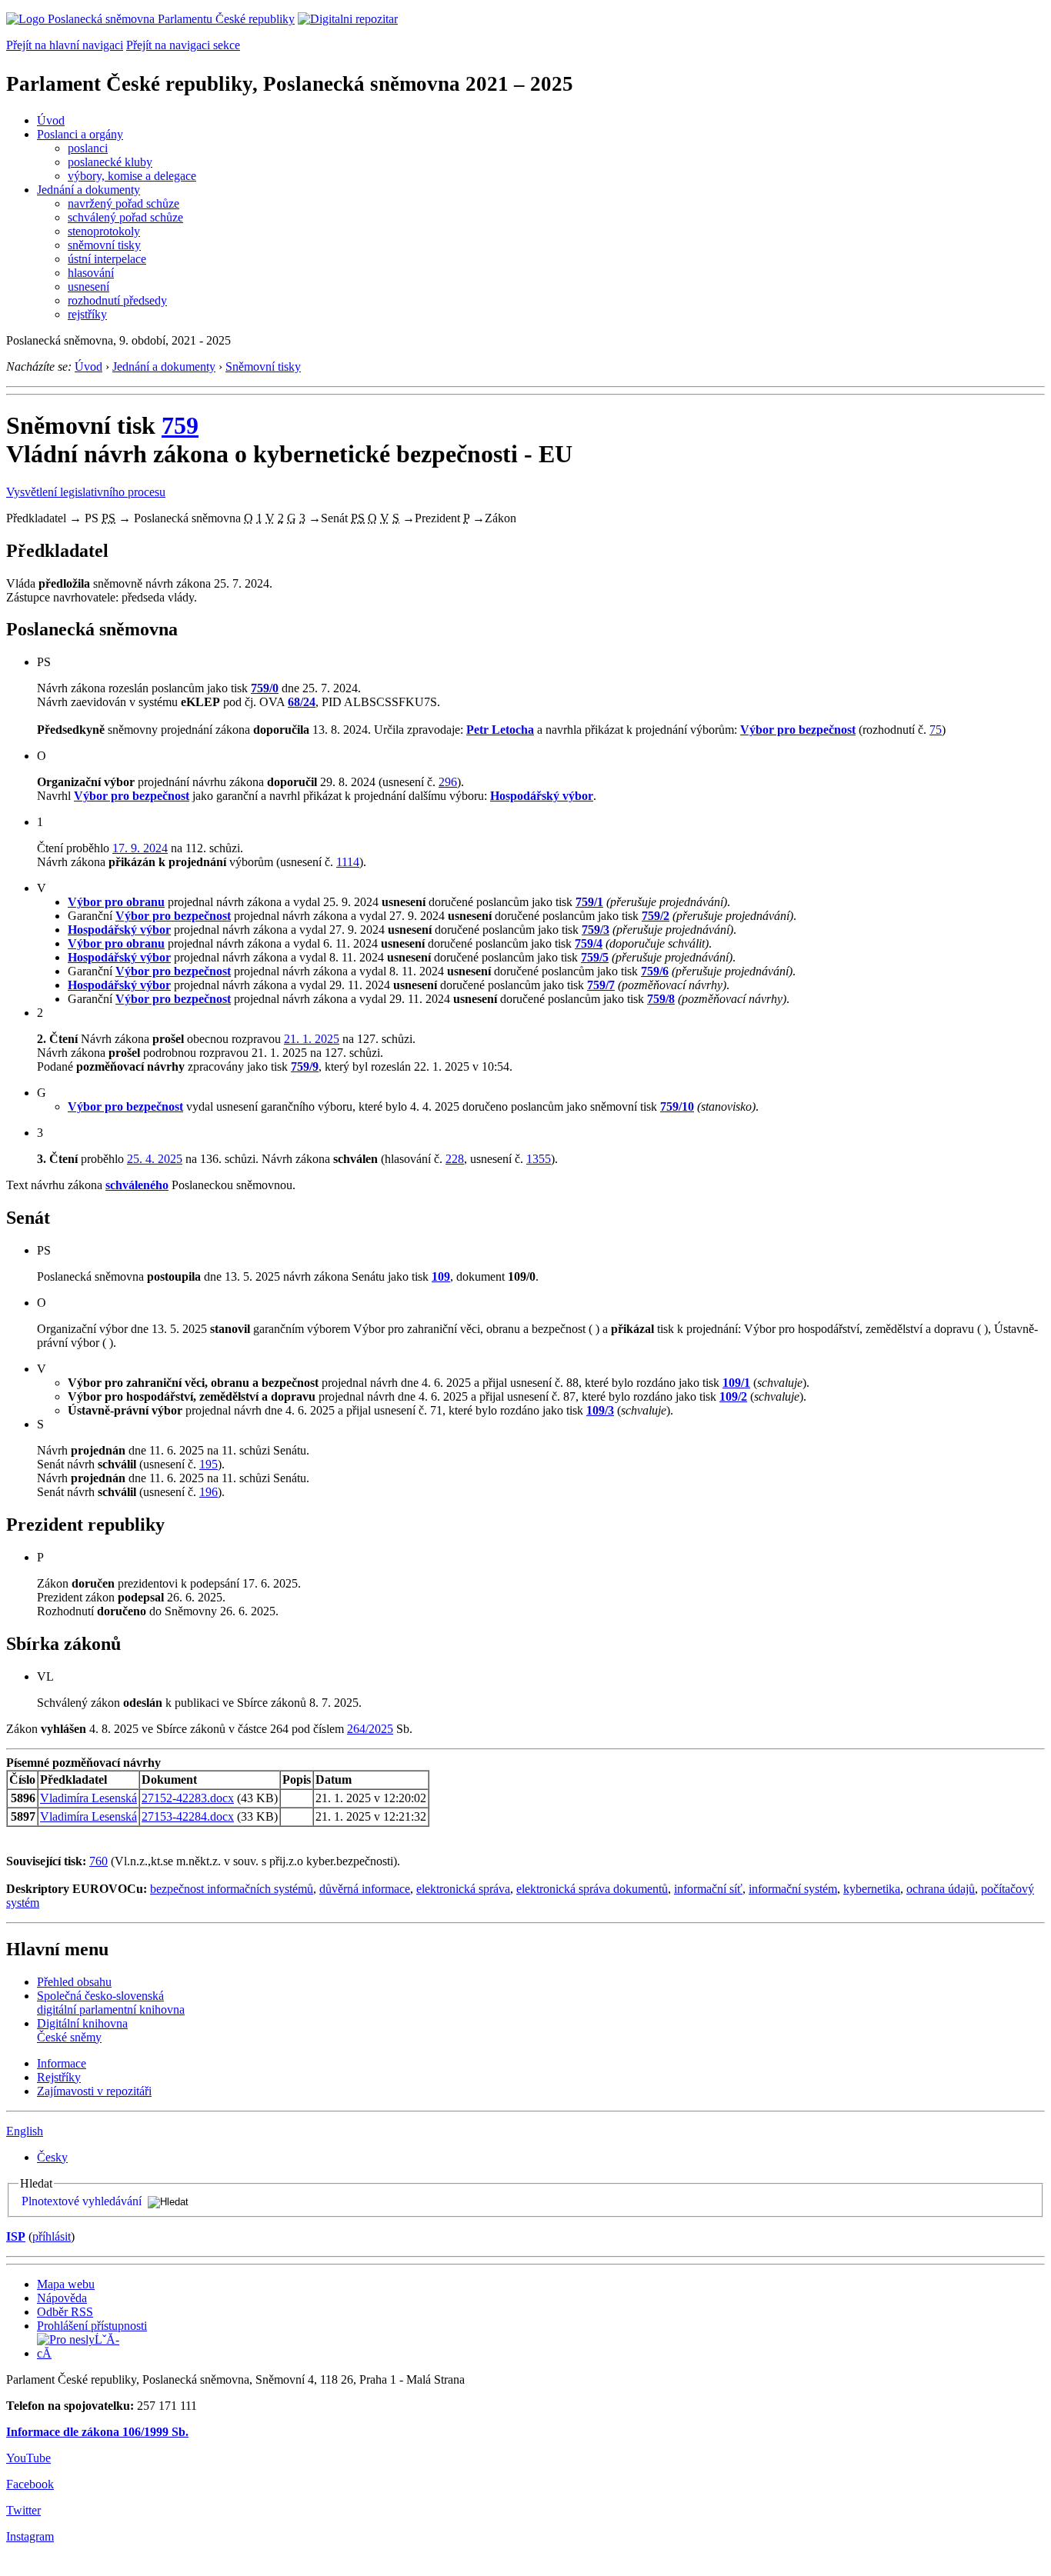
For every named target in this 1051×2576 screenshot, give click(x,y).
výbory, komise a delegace (132, 176)
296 (448, 782)
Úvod (51, 120)
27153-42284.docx (188, 1816)
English (25, 2131)
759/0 (265, 688)
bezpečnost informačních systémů (232, 1889)
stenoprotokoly (104, 231)
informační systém (793, 1889)
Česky (52, 2157)
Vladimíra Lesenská (88, 1798)
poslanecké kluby (110, 162)
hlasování (91, 273)
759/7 (601, 985)
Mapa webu (66, 2284)
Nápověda (62, 2298)
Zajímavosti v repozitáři (94, 2091)
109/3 (600, 1410)
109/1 (736, 1383)
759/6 (655, 971)
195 (209, 1464)
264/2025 (370, 1729)
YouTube (28, 2458)
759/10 (677, 1106)
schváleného (137, 1185)
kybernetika (872, 1889)
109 (441, 1276)
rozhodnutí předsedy (117, 300)
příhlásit (52, 2236)
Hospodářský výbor (542, 796)
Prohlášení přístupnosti (92, 2326)
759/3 (596, 930)
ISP (16, 2236)
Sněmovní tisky (263, 367)
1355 (539, 1159)
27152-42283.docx (188, 1798)
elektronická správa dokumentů (592, 1889)
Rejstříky (59, 2077)
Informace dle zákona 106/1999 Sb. (97, 2432)
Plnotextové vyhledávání (82, 2201)
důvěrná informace (365, 1889)
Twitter (23, 2510)
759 (180, 425)
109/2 (733, 1396)
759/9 (305, 1066)
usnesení (88, 287)
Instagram (30, 2536)
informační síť (708, 1889)
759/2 (656, 916)
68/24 (302, 702)
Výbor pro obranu (116, 902)
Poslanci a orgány (80, 134)
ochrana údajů (941, 1889)
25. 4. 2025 (155, 1159)
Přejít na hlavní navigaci (65, 45)
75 (936, 730)
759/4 (589, 943)
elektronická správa (463, 1889)
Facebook (30, 2484)
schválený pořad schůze (125, 217)
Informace (62, 2063)
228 (455, 1159)
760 (98, 1861)
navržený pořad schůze (123, 203)
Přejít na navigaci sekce (183, 45)
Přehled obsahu (74, 1982)
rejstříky (87, 314)
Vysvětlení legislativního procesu (86, 492)
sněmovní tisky (104, 245)
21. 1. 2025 (312, 1039)
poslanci (88, 148)
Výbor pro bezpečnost (798, 730)
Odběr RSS (65, 2312)
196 (209, 1492)
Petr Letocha (500, 730)
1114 (348, 862)
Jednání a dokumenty (88, 190)
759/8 (661, 999)
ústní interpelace (107, 259)
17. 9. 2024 (140, 848)
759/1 (589, 902)
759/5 (595, 957)
